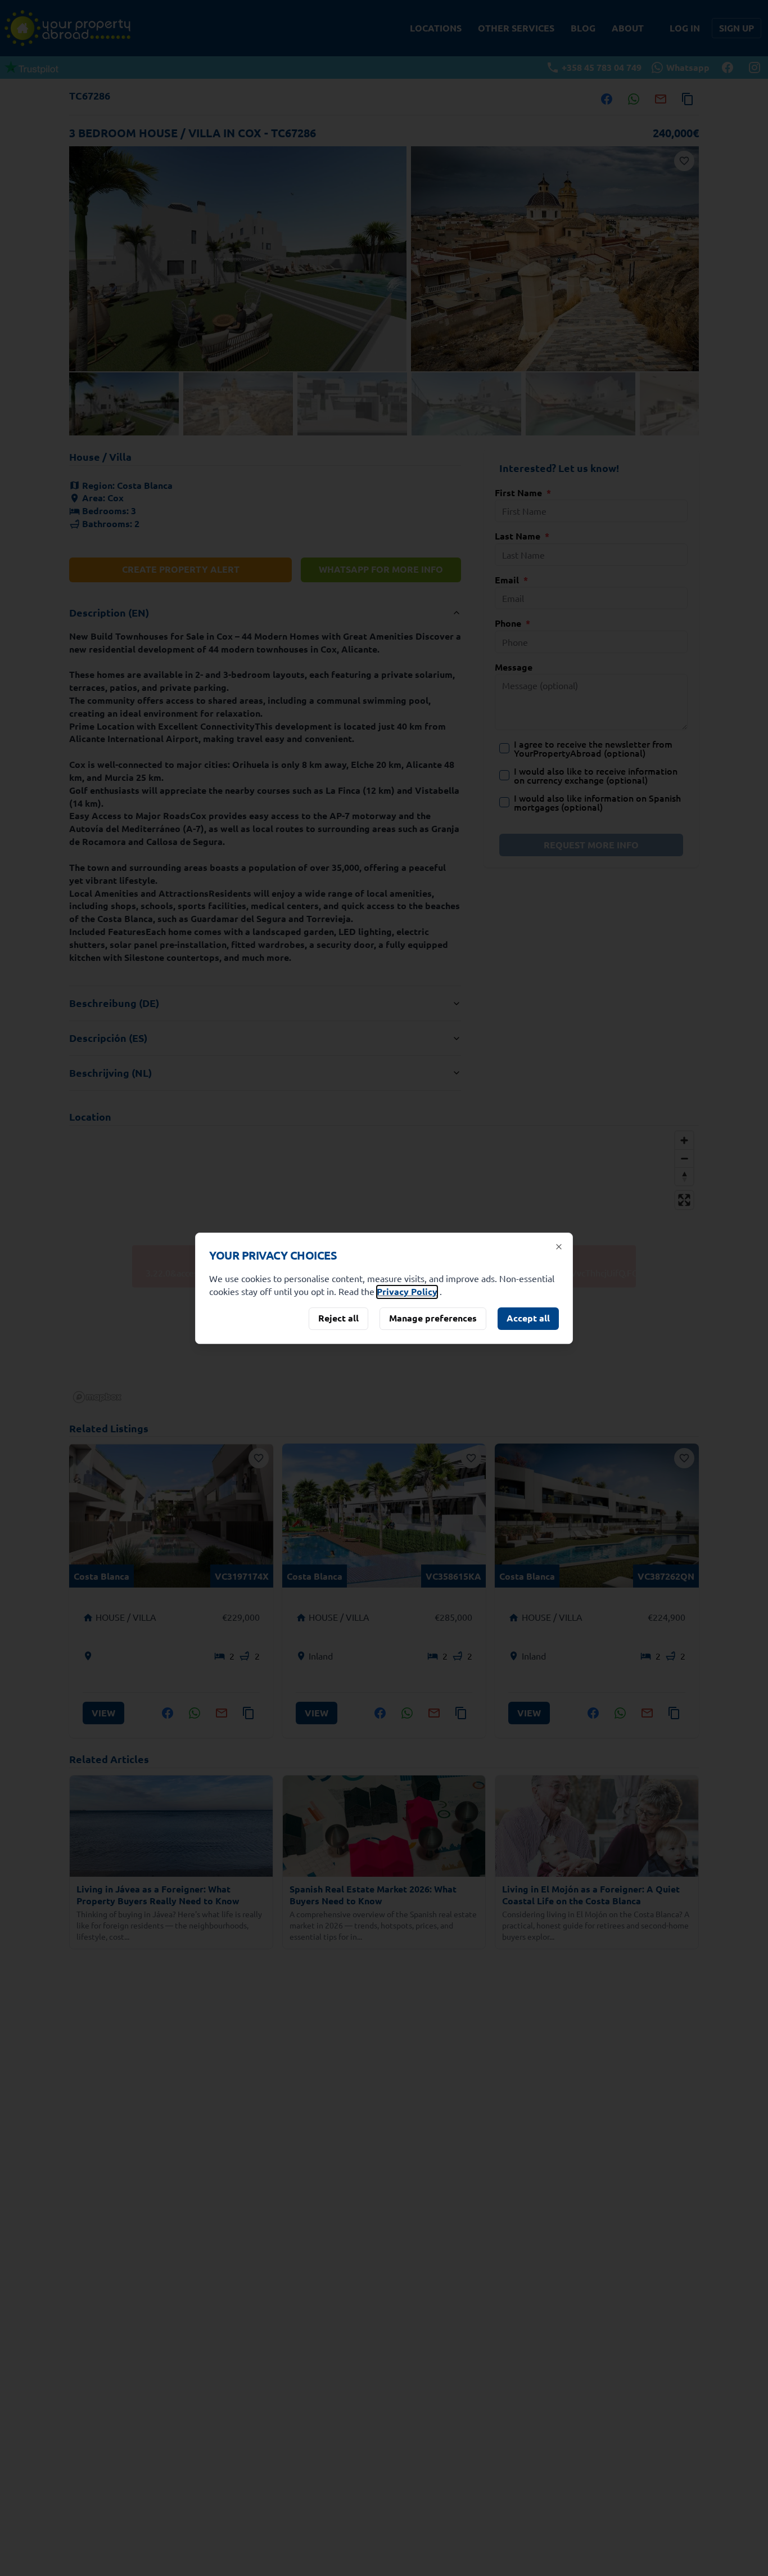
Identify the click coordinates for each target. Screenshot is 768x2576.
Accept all (528, 1318)
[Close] (559, 1247)
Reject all (338, 1318)
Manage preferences (433, 1318)
